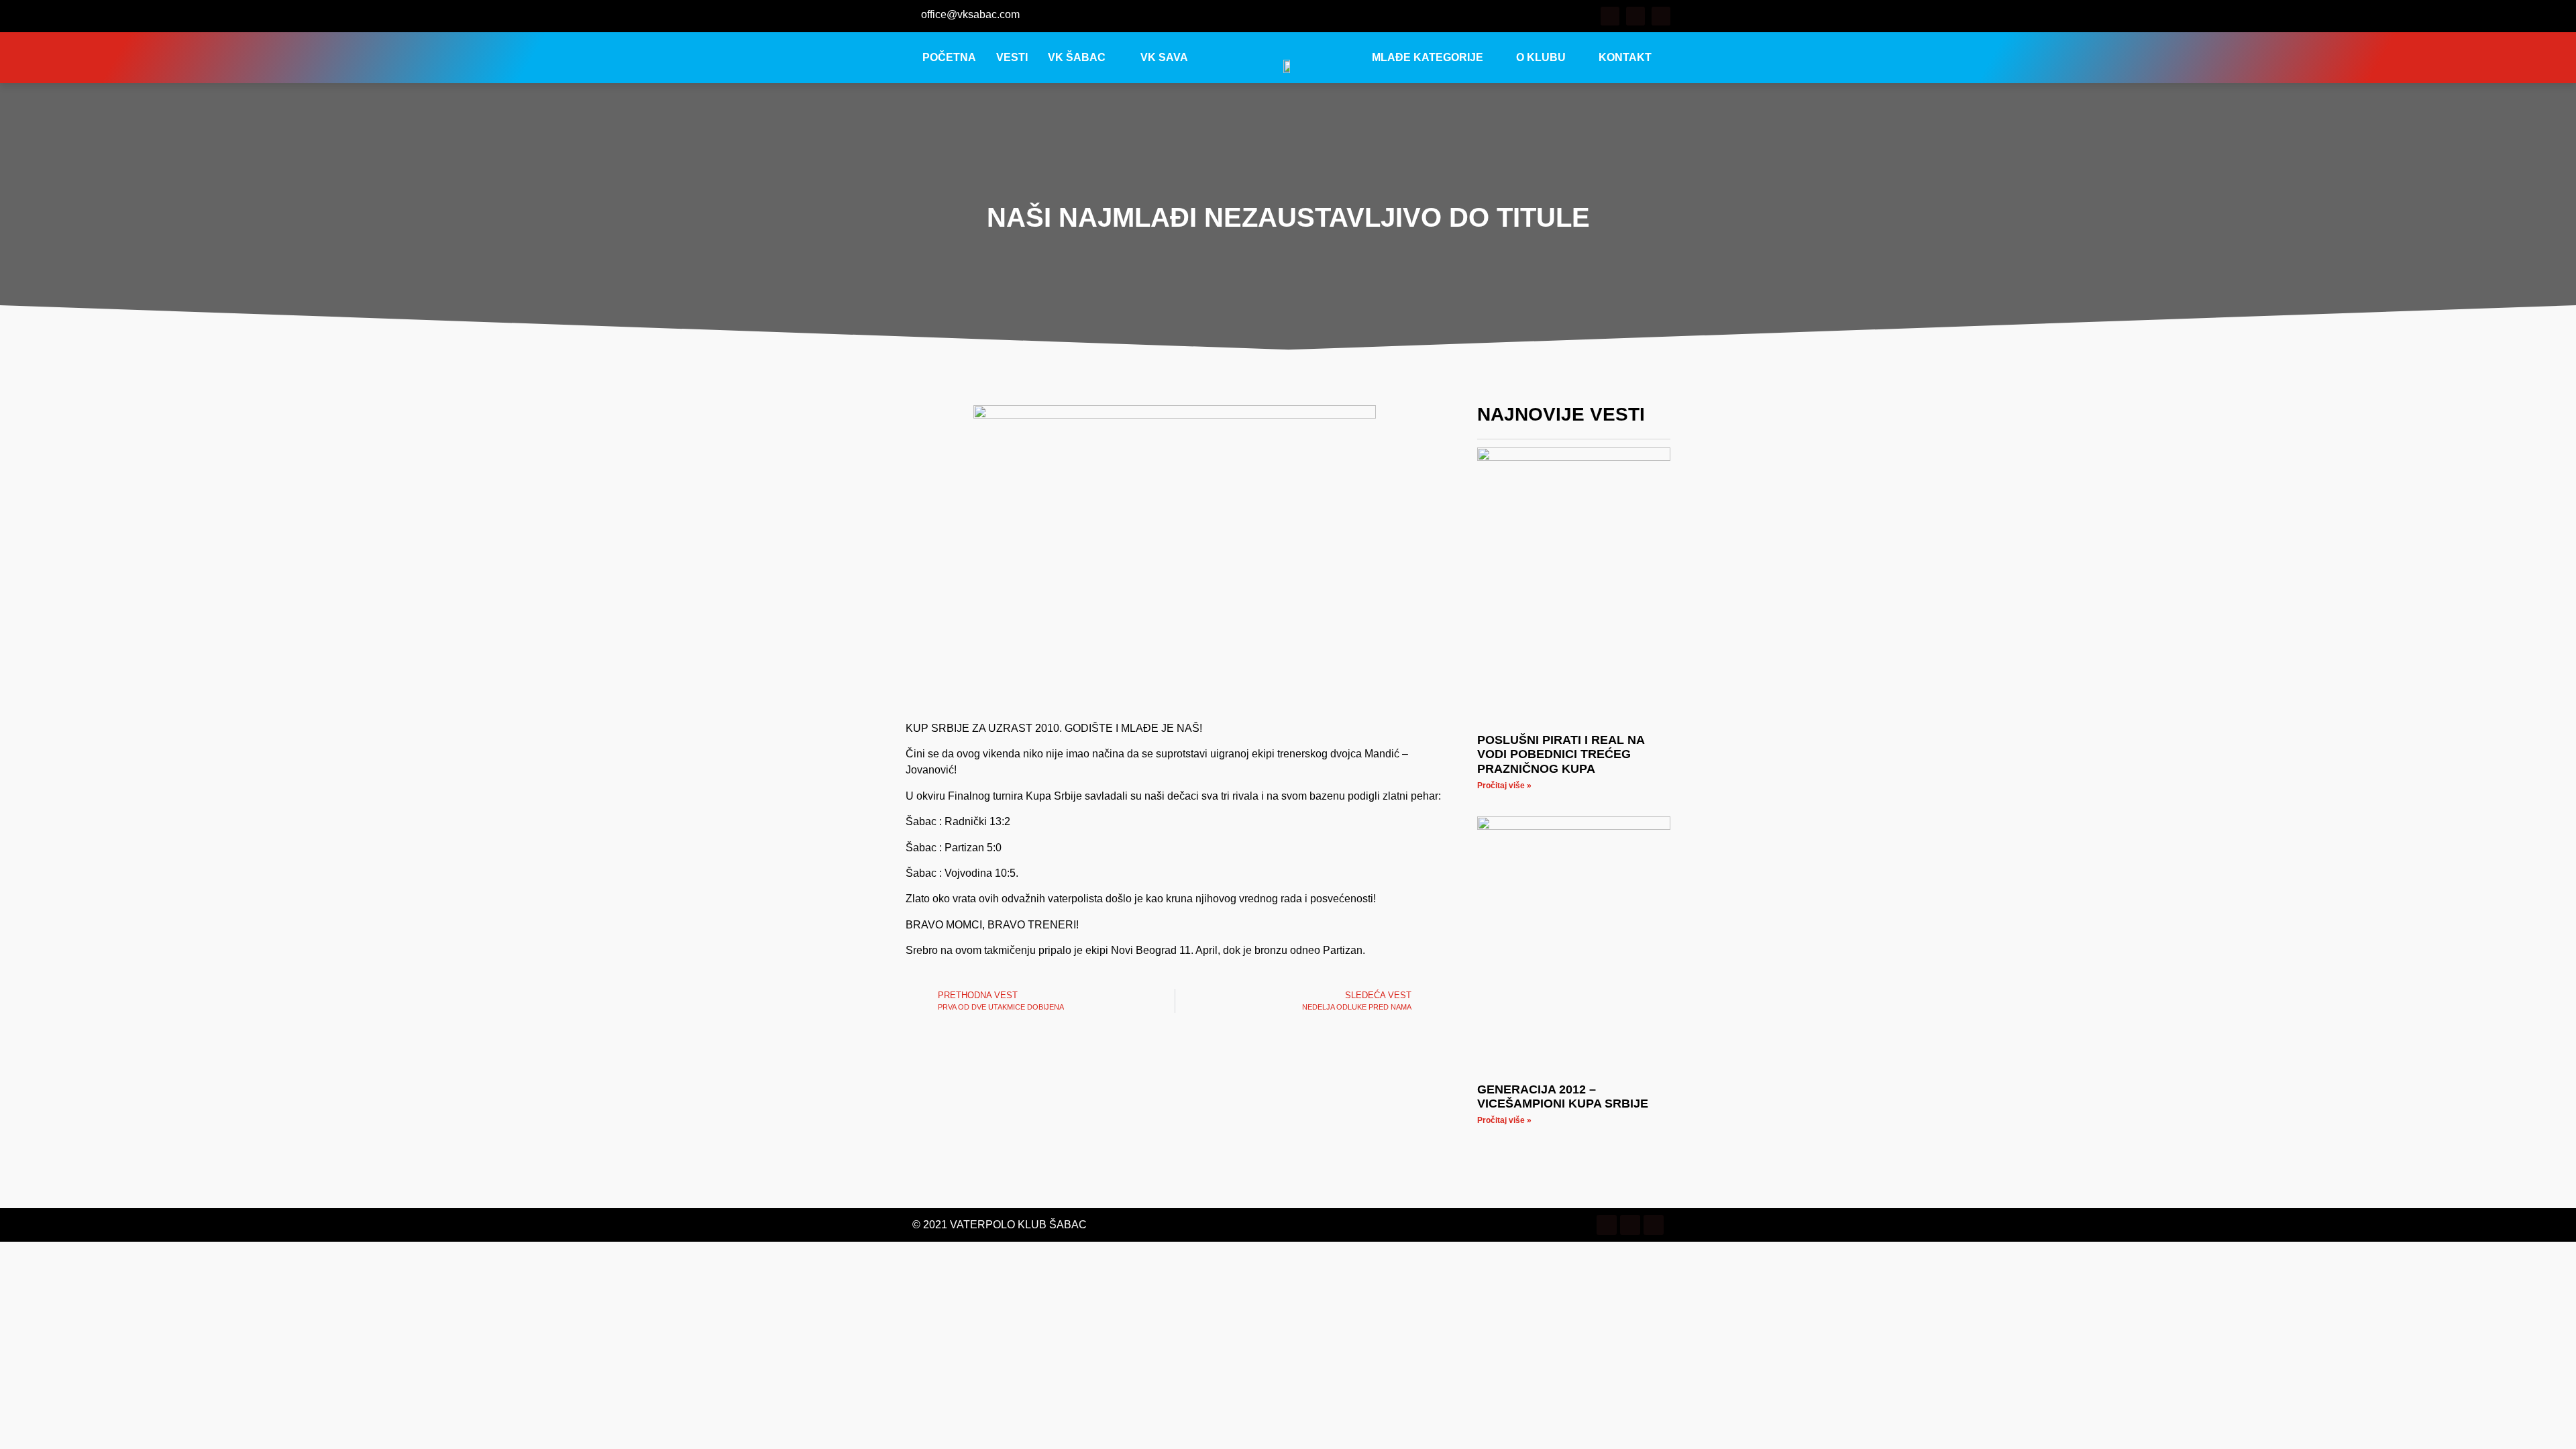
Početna (949, 57)
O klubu (1541, 57)
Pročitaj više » (1504, 786)
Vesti (1012, 57)
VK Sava (1164, 57)
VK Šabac (1077, 57)
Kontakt (1625, 57)
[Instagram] (1635, 16)
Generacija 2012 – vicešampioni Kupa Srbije (1563, 1097)
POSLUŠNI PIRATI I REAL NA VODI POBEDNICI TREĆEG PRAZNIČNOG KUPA (1561, 754)
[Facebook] (1610, 16)
